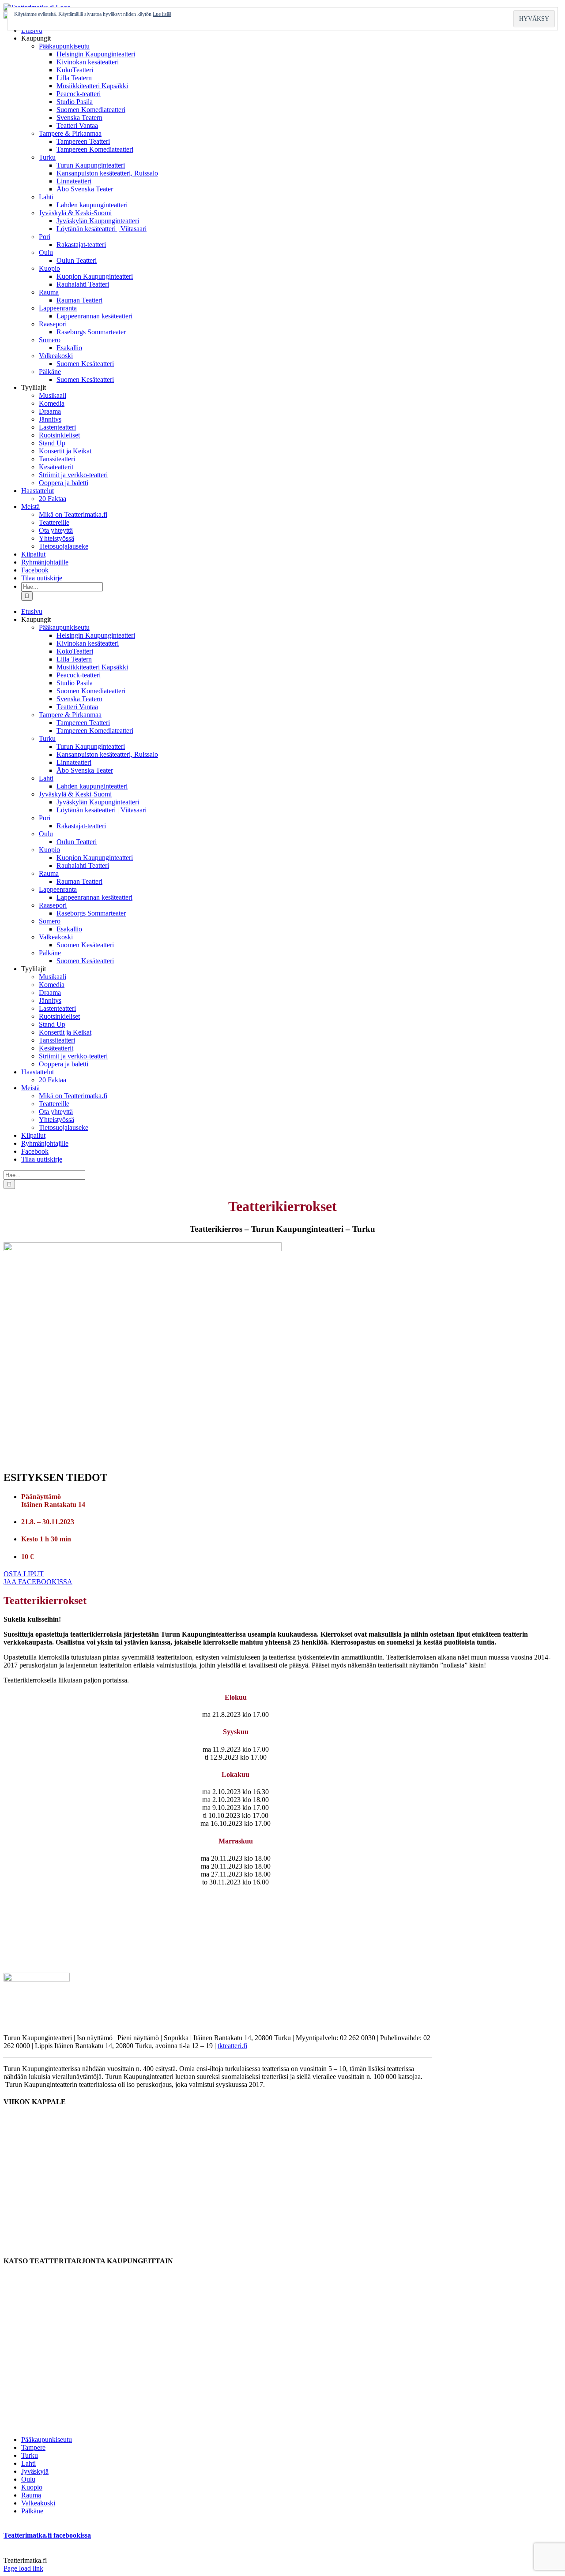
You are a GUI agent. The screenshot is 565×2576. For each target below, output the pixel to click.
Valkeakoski (38, 2503)
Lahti (28, 2463)
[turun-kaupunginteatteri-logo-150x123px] (37, 1979)
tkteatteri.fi (232, 2046)
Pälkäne (32, 2511)
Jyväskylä (35, 2471)
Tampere (33, 2447)
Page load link (23, 2568)
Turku (30, 2455)
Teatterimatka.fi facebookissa (47, 2535)
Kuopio (32, 2487)
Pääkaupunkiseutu (47, 2440)
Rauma (31, 2495)
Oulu (28, 2479)
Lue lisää (162, 14)
